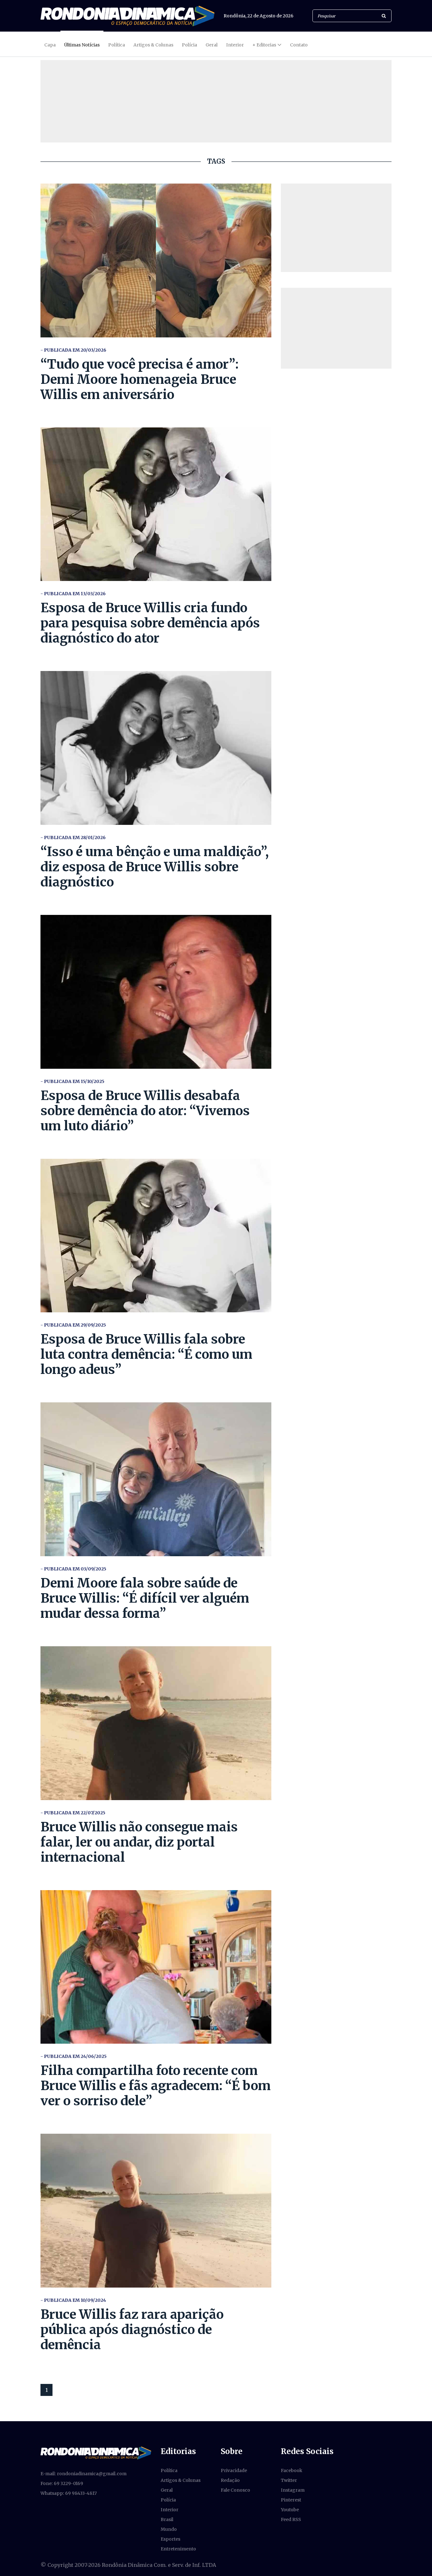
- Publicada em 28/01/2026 (73, 838)
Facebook (292, 2470)
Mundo (169, 2529)
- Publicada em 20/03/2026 (73, 350)
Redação (230, 2480)
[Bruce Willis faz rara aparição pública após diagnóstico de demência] (156, 2211)
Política (117, 45)
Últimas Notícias (82, 45)
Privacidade (234, 2470)
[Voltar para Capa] (127, 16)
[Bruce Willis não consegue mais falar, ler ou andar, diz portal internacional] (156, 1723)
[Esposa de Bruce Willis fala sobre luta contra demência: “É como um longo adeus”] (156, 1236)
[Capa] (96, 2452)
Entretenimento (178, 2549)
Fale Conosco (235, 2490)
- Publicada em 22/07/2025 (73, 1813)
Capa (50, 45)
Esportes (170, 2539)
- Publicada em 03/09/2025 (73, 1569)
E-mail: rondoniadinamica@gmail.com (83, 2474)
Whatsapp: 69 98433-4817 (69, 2493)
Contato (299, 45)
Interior (235, 45)
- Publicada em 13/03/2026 (73, 594)
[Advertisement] (336, 228)
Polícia (189, 45)
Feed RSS (291, 2519)
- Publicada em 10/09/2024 (73, 2300)
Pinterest (291, 2500)
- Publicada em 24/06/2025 (74, 2056)
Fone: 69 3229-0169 (62, 2483)
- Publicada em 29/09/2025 (73, 1325)
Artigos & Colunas (153, 45)
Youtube (290, 2510)
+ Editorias (264, 45)
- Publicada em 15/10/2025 (72, 1081)
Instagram (293, 2490)
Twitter (289, 2480)
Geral (212, 45)
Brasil (167, 2519)
